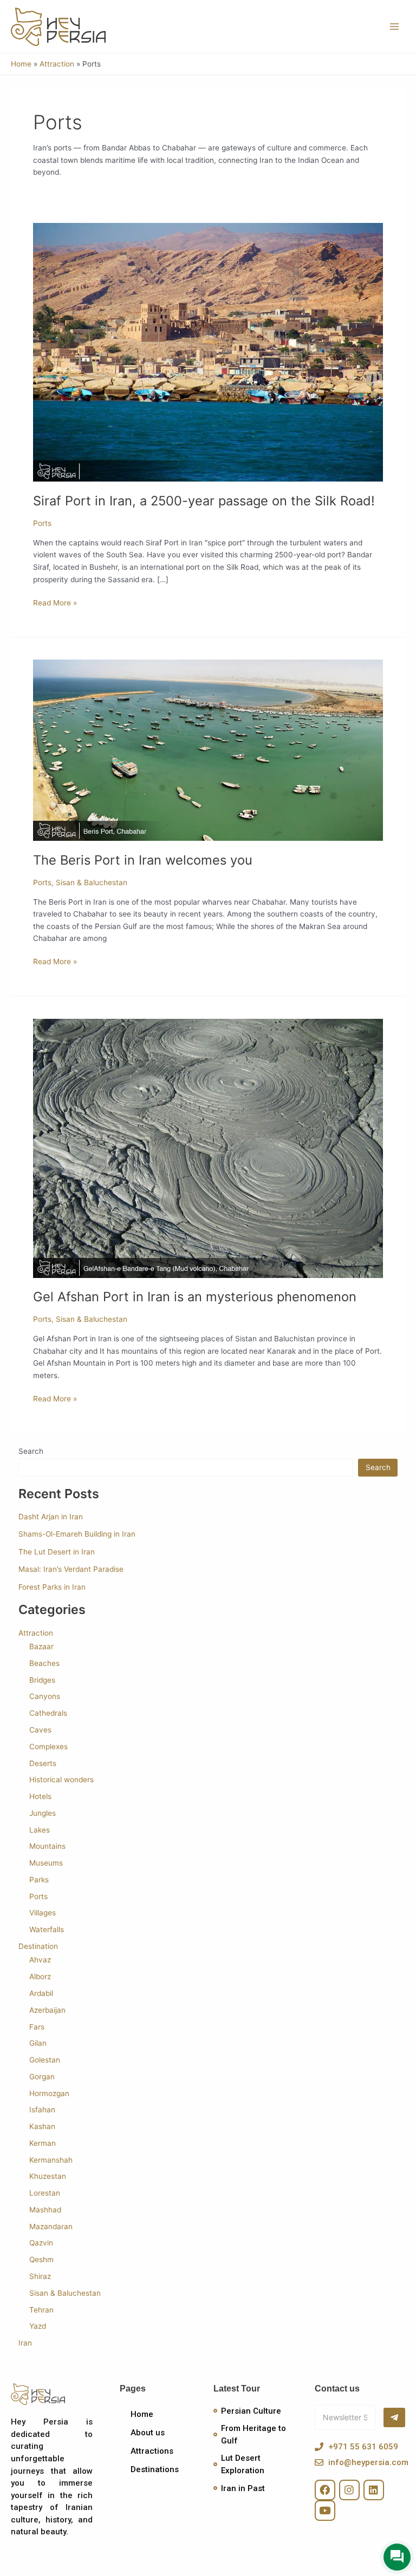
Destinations (155, 2469)
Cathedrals (48, 1713)
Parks (39, 1880)
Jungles (43, 1813)
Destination (38, 1946)
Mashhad (45, 2210)
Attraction (36, 1633)
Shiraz (40, 2276)
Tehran (41, 2310)
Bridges (42, 1680)
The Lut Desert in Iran (57, 1552)
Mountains (47, 1846)
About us (148, 2433)
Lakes (40, 1830)
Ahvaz (40, 1960)
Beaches (44, 1663)
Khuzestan (48, 2176)
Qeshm (41, 2259)
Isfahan (42, 2110)
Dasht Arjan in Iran (51, 1517)
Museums (46, 1863)
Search (31, 1451)
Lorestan (45, 2193)
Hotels (40, 1796)
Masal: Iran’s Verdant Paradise (71, 1569)
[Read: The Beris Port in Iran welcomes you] (208, 749)
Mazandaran (51, 2226)
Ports (42, 523)
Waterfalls (47, 1929)
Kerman (43, 2143)
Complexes (48, 1747)
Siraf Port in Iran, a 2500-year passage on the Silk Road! (204, 501)
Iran (25, 2343)
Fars (37, 2027)
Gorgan (42, 2077)
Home (142, 2414)
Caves (40, 1730)
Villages (43, 1913)
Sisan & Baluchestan (92, 882)
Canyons (45, 1696)
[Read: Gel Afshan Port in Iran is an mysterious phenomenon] (208, 1148)
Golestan (45, 2060)
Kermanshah (51, 2160)
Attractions (152, 2451)
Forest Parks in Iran (52, 1587)
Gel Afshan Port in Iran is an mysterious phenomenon (195, 1297)
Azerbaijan (47, 2010)
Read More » (55, 602)
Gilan (38, 2043)
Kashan (42, 2126)
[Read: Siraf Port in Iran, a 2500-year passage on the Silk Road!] (208, 352)
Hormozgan (49, 2093)
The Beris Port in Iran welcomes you (143, 860)
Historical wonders (61, 1780)
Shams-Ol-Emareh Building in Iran (77, 1534)
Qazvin (41, 2243)
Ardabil (41, 1993)
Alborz (40, 1977)
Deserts (43, 1763)
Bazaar (41, 1646)
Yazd (38, 2326)
